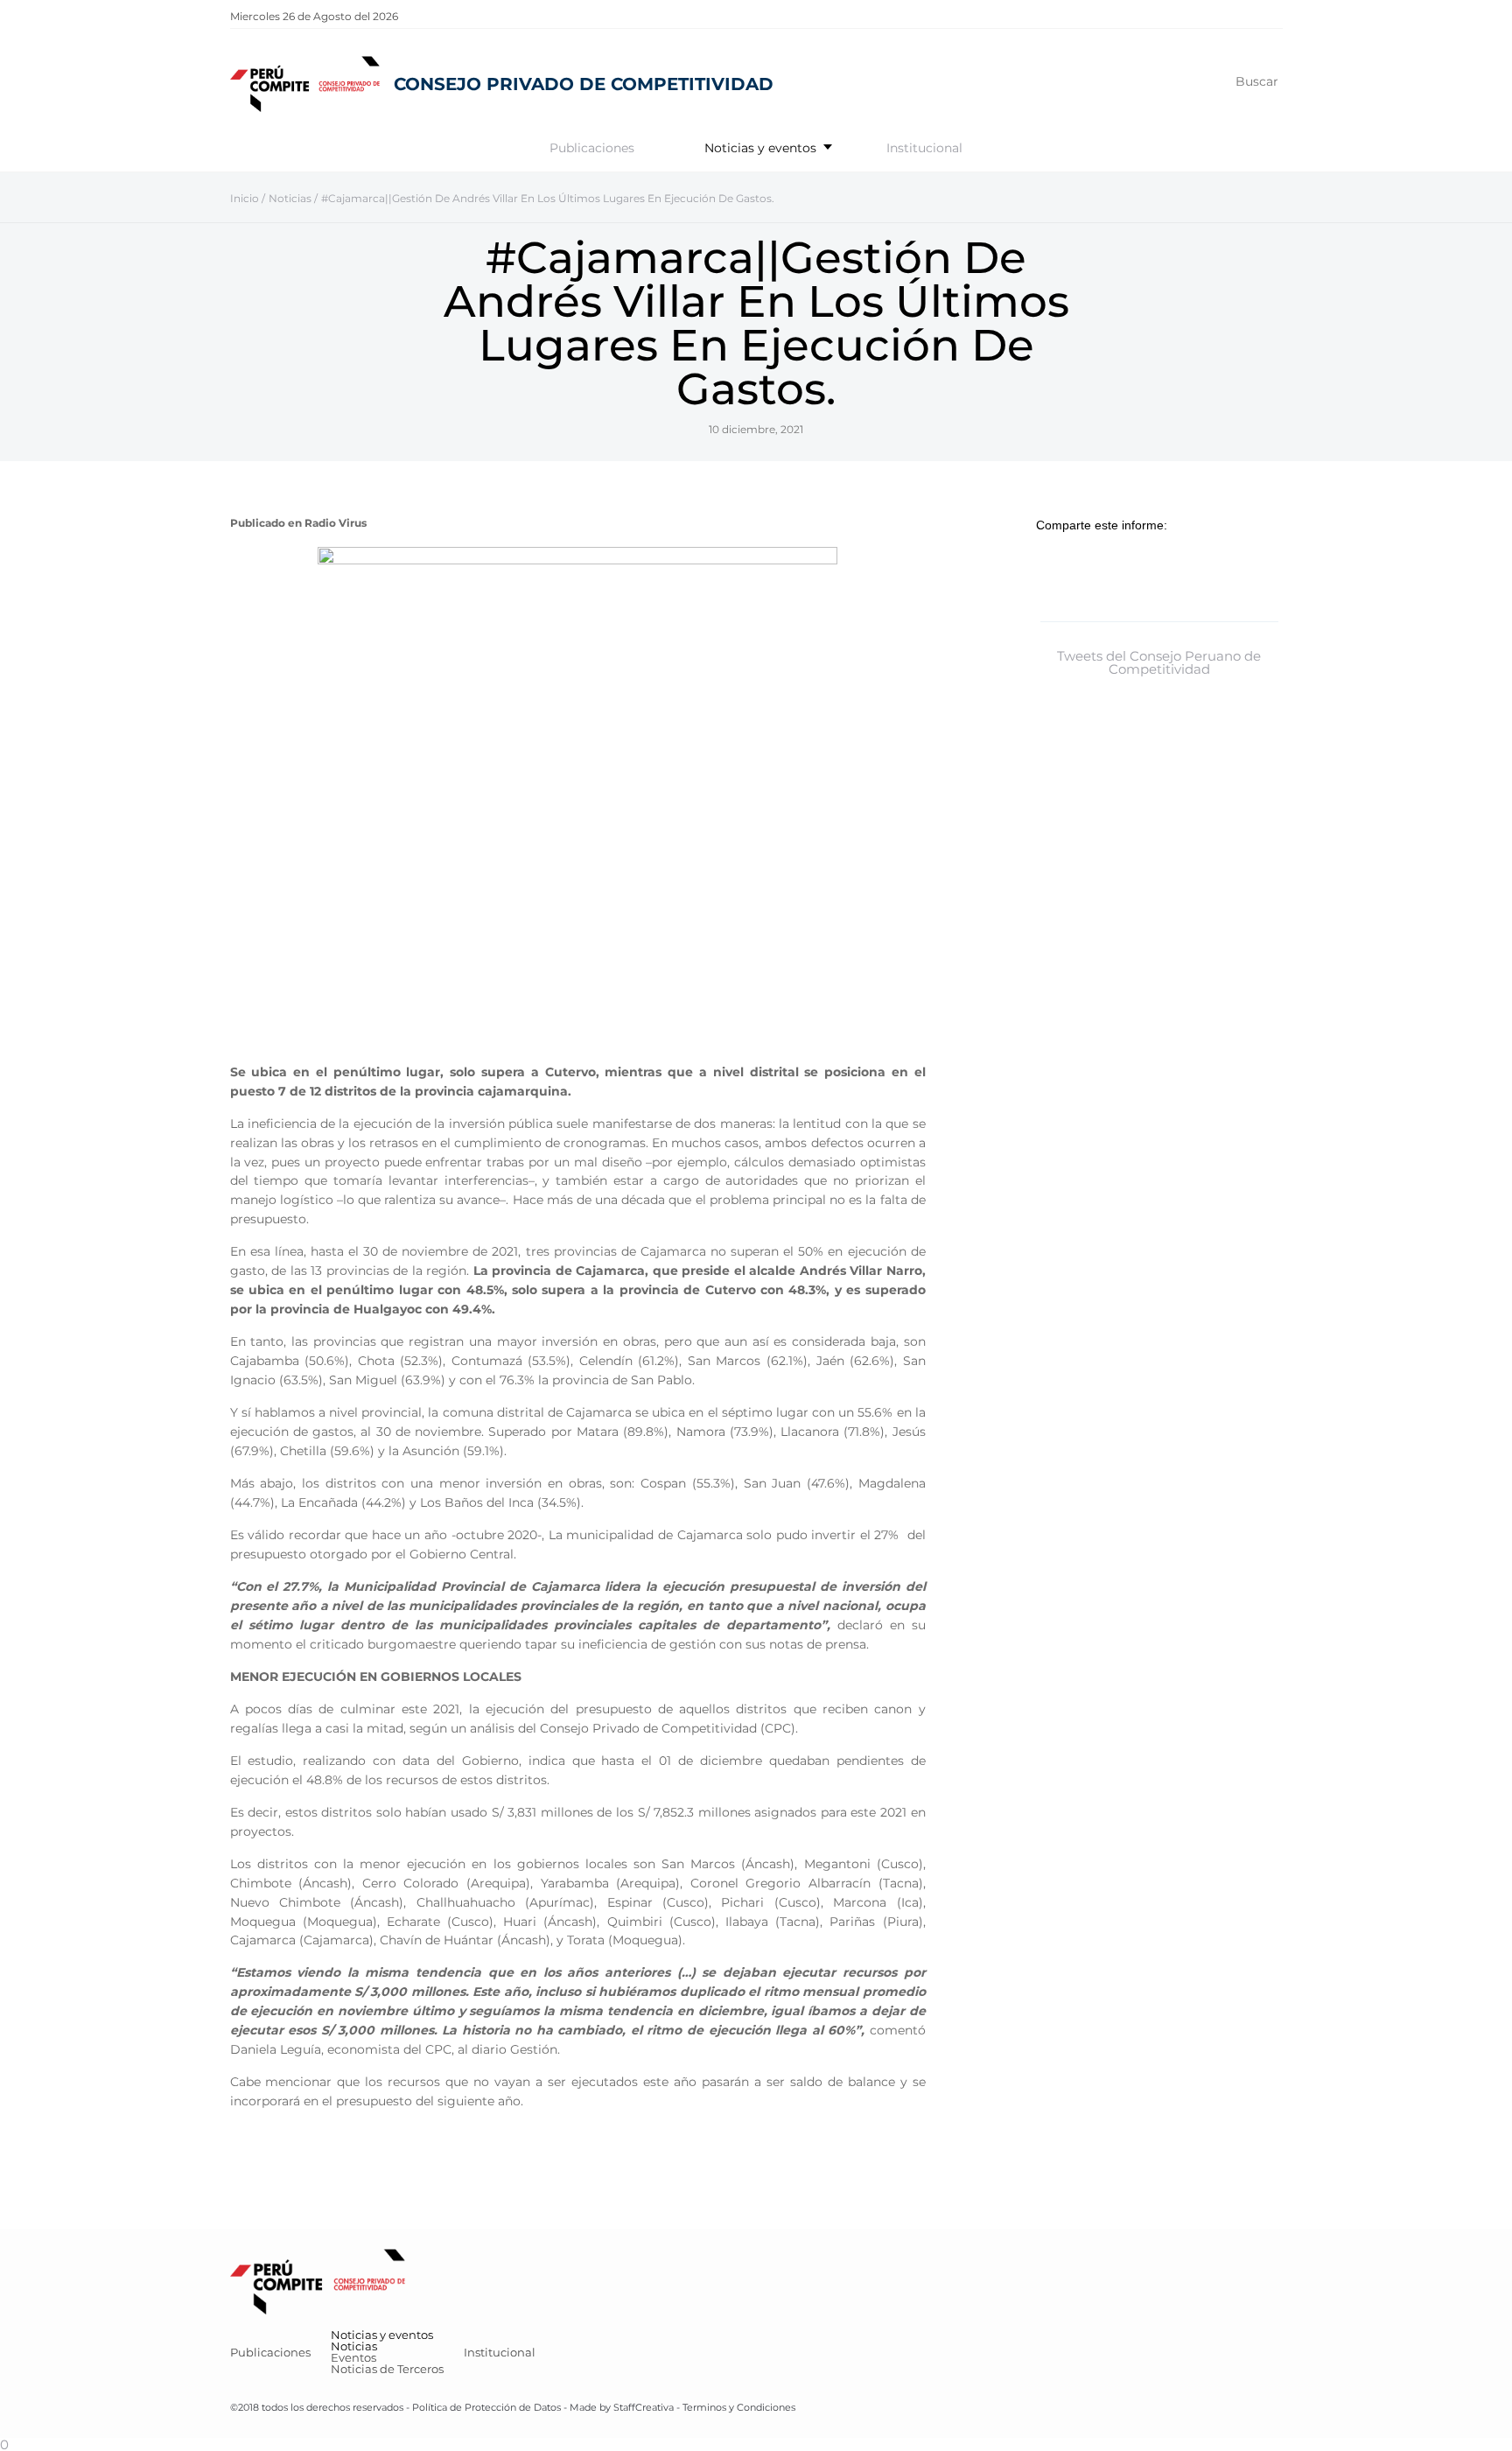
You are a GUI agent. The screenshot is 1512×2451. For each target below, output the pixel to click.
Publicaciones (592, 148)
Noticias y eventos (760, 148)
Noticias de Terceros (387, 2369)
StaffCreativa (644, 2407)
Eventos (353, 2357)
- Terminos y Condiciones (735, 2407)
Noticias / (293, 198)
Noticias (354, 2346)
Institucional (924, 148)
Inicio (245, 198)
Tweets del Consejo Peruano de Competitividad (1159, 662)
